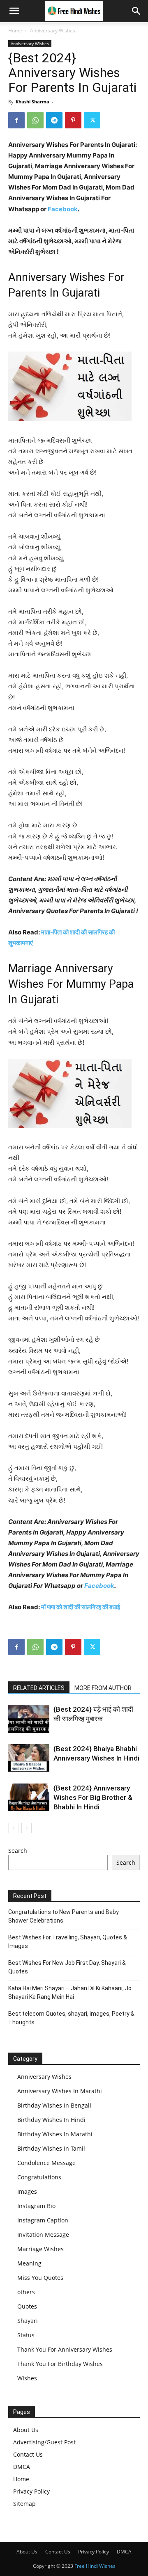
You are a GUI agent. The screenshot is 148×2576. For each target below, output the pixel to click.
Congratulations (39, 2177)
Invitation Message (43, 2235)
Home (15, 31)
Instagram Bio (36, 2206)
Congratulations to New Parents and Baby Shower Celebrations (64, 1916)
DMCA (22, 2467)
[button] (14, 11)
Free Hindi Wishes (95, 2566)
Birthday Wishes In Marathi (55, 2134)
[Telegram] (54, 120)
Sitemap (24, 2504)
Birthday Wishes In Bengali (54, 2105)
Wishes (27, 2378)
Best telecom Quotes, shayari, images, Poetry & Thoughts (71, 2018)
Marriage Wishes (40, 2249)
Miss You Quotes (40, 2278)
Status (26, 2335)
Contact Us (28, 2454)
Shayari (28, 2321)
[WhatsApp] (35, 120)
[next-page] (27, 1828)
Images (27, 2191)
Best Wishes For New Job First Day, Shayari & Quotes (67, 1967)
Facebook (63, 209)
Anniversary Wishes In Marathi (60, 2091)
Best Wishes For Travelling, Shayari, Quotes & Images (68, 1942)
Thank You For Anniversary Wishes (65, 2349)
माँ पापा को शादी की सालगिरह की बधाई (81, 1607)
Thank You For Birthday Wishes (60, 2364)
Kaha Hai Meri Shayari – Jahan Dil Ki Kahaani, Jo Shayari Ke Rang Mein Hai (70, 1993)
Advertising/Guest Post (44, 2442)
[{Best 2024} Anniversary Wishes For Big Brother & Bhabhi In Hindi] (29, 1797)
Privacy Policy (31, 2491)
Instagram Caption (43, 2220)
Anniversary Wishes (53, 31)
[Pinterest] (73, 120)
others (26, 2292)
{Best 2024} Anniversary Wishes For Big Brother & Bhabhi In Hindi (93, 1797)
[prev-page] (13, 1828)
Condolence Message (46, 2163)
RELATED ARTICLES (39, 1688)
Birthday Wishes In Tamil (51, 2148)
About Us (26, 2430)
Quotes (27, 2306)
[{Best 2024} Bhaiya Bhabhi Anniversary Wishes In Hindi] (29, 1758)
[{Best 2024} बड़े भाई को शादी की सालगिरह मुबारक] (29, 1719)
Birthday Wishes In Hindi (51, 2120)
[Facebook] (16, 120)
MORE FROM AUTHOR (103, 1688)
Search (18, 1851)
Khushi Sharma (32, 102)
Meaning (29, 2263)
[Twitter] (92, 120)
